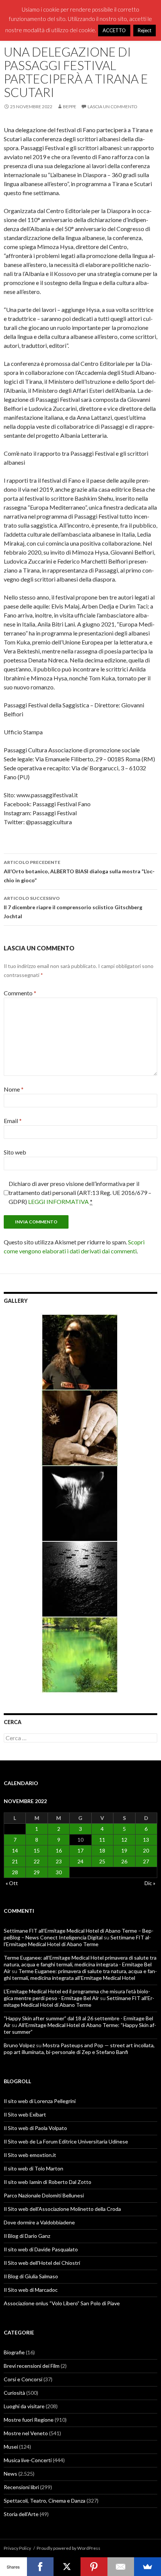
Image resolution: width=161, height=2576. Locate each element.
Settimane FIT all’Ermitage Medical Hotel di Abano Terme (77, 1941)
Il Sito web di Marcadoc (31, 2290)
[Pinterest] (94, 2567)
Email (13, 1121)
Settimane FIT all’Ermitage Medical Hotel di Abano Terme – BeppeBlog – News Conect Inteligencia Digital (79, 1934)
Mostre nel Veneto (26, 2433)
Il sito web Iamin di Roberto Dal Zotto (48, 2182)
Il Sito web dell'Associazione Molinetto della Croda (62, 2209)
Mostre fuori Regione (29, 2420)
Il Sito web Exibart (25, 2114)
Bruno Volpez (19, 2045)
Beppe (70, 107)
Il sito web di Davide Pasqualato (41, 2249)
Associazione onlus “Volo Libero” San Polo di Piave (62, 2303)
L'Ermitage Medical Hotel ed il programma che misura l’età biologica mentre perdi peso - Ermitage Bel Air (77, 1995)
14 (15, 1850)
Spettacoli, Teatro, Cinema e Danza (45, 2501)
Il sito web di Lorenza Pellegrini (40, 2101)
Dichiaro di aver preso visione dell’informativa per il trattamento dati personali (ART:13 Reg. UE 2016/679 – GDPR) (80, 1193)
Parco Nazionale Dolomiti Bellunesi (44, 2195)
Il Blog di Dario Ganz (27, 2236)
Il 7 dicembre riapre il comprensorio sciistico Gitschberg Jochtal (73, 907)
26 (124, 1861)
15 (37, 1850)
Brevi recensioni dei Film (32, 2366)
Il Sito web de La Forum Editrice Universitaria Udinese (66, 2141)
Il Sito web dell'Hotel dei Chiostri (42, 2263)
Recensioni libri (21, 2487)
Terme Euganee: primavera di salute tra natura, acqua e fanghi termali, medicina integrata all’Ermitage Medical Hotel (80, 1974)
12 (124, 1840)
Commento (20, 993)
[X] (67, 2567)
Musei (11, 2447)
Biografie (14, 2352)
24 (80, 1861)
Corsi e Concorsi (23, 2379)
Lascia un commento (113, 107)
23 (59, 1861)
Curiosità (14, 2393)
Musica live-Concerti (28, 2460)
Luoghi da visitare (24, 2406)
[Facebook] (40, 2567)
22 (37, 1861)
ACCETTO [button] (114, 30)
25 (102, 1861)
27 (146, 1861)
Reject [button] (145, 30)
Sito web (15, 1152)
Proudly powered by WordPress (69, 2548)
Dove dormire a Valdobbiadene (39, 2222)
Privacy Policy (17, 2548)
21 (15, 1861)
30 (59, 1872)
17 (80, 1850)
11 (102, 1840)
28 (15, 1872)
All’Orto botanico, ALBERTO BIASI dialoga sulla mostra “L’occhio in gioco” (79, 871)
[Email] (121, 2567)
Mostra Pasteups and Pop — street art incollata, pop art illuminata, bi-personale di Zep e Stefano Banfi (79, 2049)
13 (146, 1840)
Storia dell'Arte (21, 2514)
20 (146, 1850)
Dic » (150, 1883)
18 (102, 1850)
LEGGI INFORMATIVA (58, 1201)
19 (124, 1850)
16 (59, 1850)
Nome (14, 1089)
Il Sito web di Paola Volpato (35, 2128)
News (10, 2474)
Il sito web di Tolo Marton (34, 2168)
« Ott (12, 1883)
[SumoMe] (148, 2567)
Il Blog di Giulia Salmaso (31, 2276)
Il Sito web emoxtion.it (30, 2155)
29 (37, 1872)
